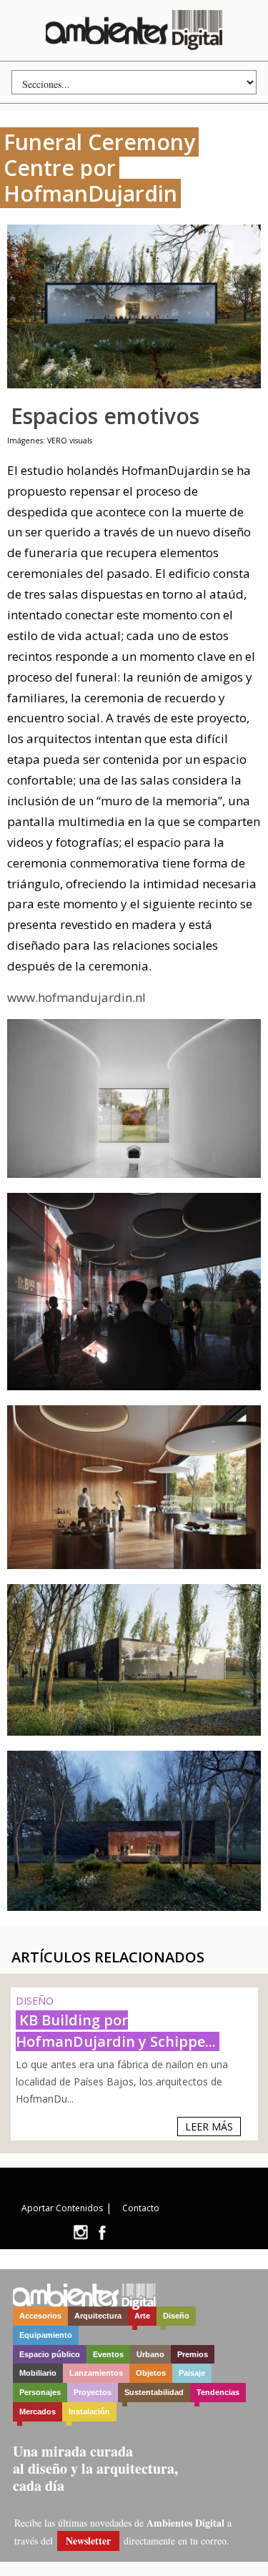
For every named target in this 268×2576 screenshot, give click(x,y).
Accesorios (40, 2316)
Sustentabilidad (154, 2392)
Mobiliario (38, 2373)
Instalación (89, 2412)
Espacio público (50, 2354)
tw (80, 2232)
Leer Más (209, 2127)
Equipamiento (46, 2335)
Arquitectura (98, 2316)
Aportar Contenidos (62, 2208)
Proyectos (93, 2392)
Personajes (40, 2392)
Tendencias (218, 2392)
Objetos (151, 2373)
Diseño (176, 2316)
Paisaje (192, 2373)
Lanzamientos (96, 2373)
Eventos (108, 2354)
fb (102, 2232)
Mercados (38, 2412)
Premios (193, 2354)
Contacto (141, 2208)
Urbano (150, 2354)
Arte (142, 2316)
